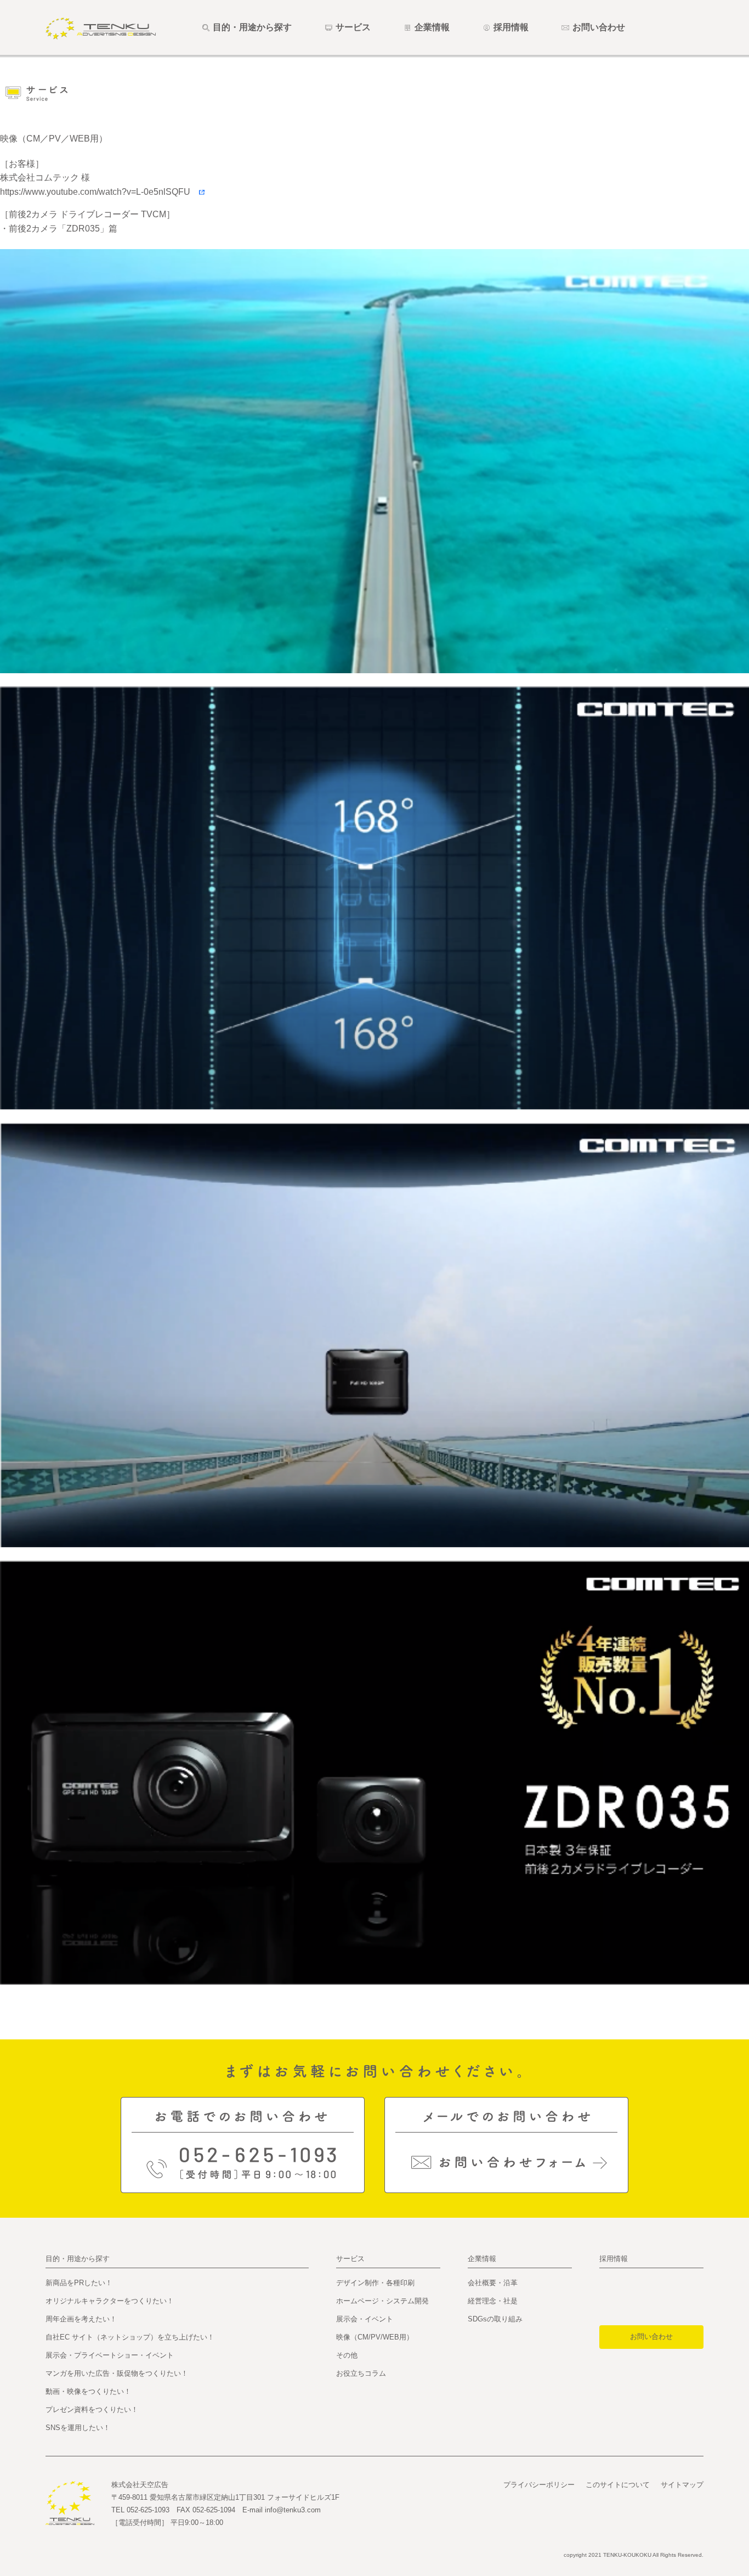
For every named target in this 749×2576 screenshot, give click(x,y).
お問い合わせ (651, 2337)
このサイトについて (618, 2485)
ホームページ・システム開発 (382, 2301)
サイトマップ (682, 2485)
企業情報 (482, 2259)
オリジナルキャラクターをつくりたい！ (110, 2301)
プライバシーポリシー (539, 2485)
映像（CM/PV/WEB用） (375, 2337)
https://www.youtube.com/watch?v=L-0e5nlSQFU (100, 192)
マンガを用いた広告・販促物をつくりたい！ (117, 2373)
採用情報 (614, 2259)
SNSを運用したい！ (78, 2428)
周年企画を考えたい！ (81, 2319)
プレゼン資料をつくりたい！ (92, 2409)
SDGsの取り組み (495, 2319)
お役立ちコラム (361, 2373)
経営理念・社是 (493, 2301)
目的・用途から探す (78, 2259)
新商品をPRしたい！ (79, 2283)
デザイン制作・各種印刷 (375, 2283)
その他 (347, 2355)
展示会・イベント (365, 2319)
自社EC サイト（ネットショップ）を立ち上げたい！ (130, 2337)
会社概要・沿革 (493, 2283)
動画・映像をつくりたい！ (88, 2391)
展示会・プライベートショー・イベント (110, 2355)
